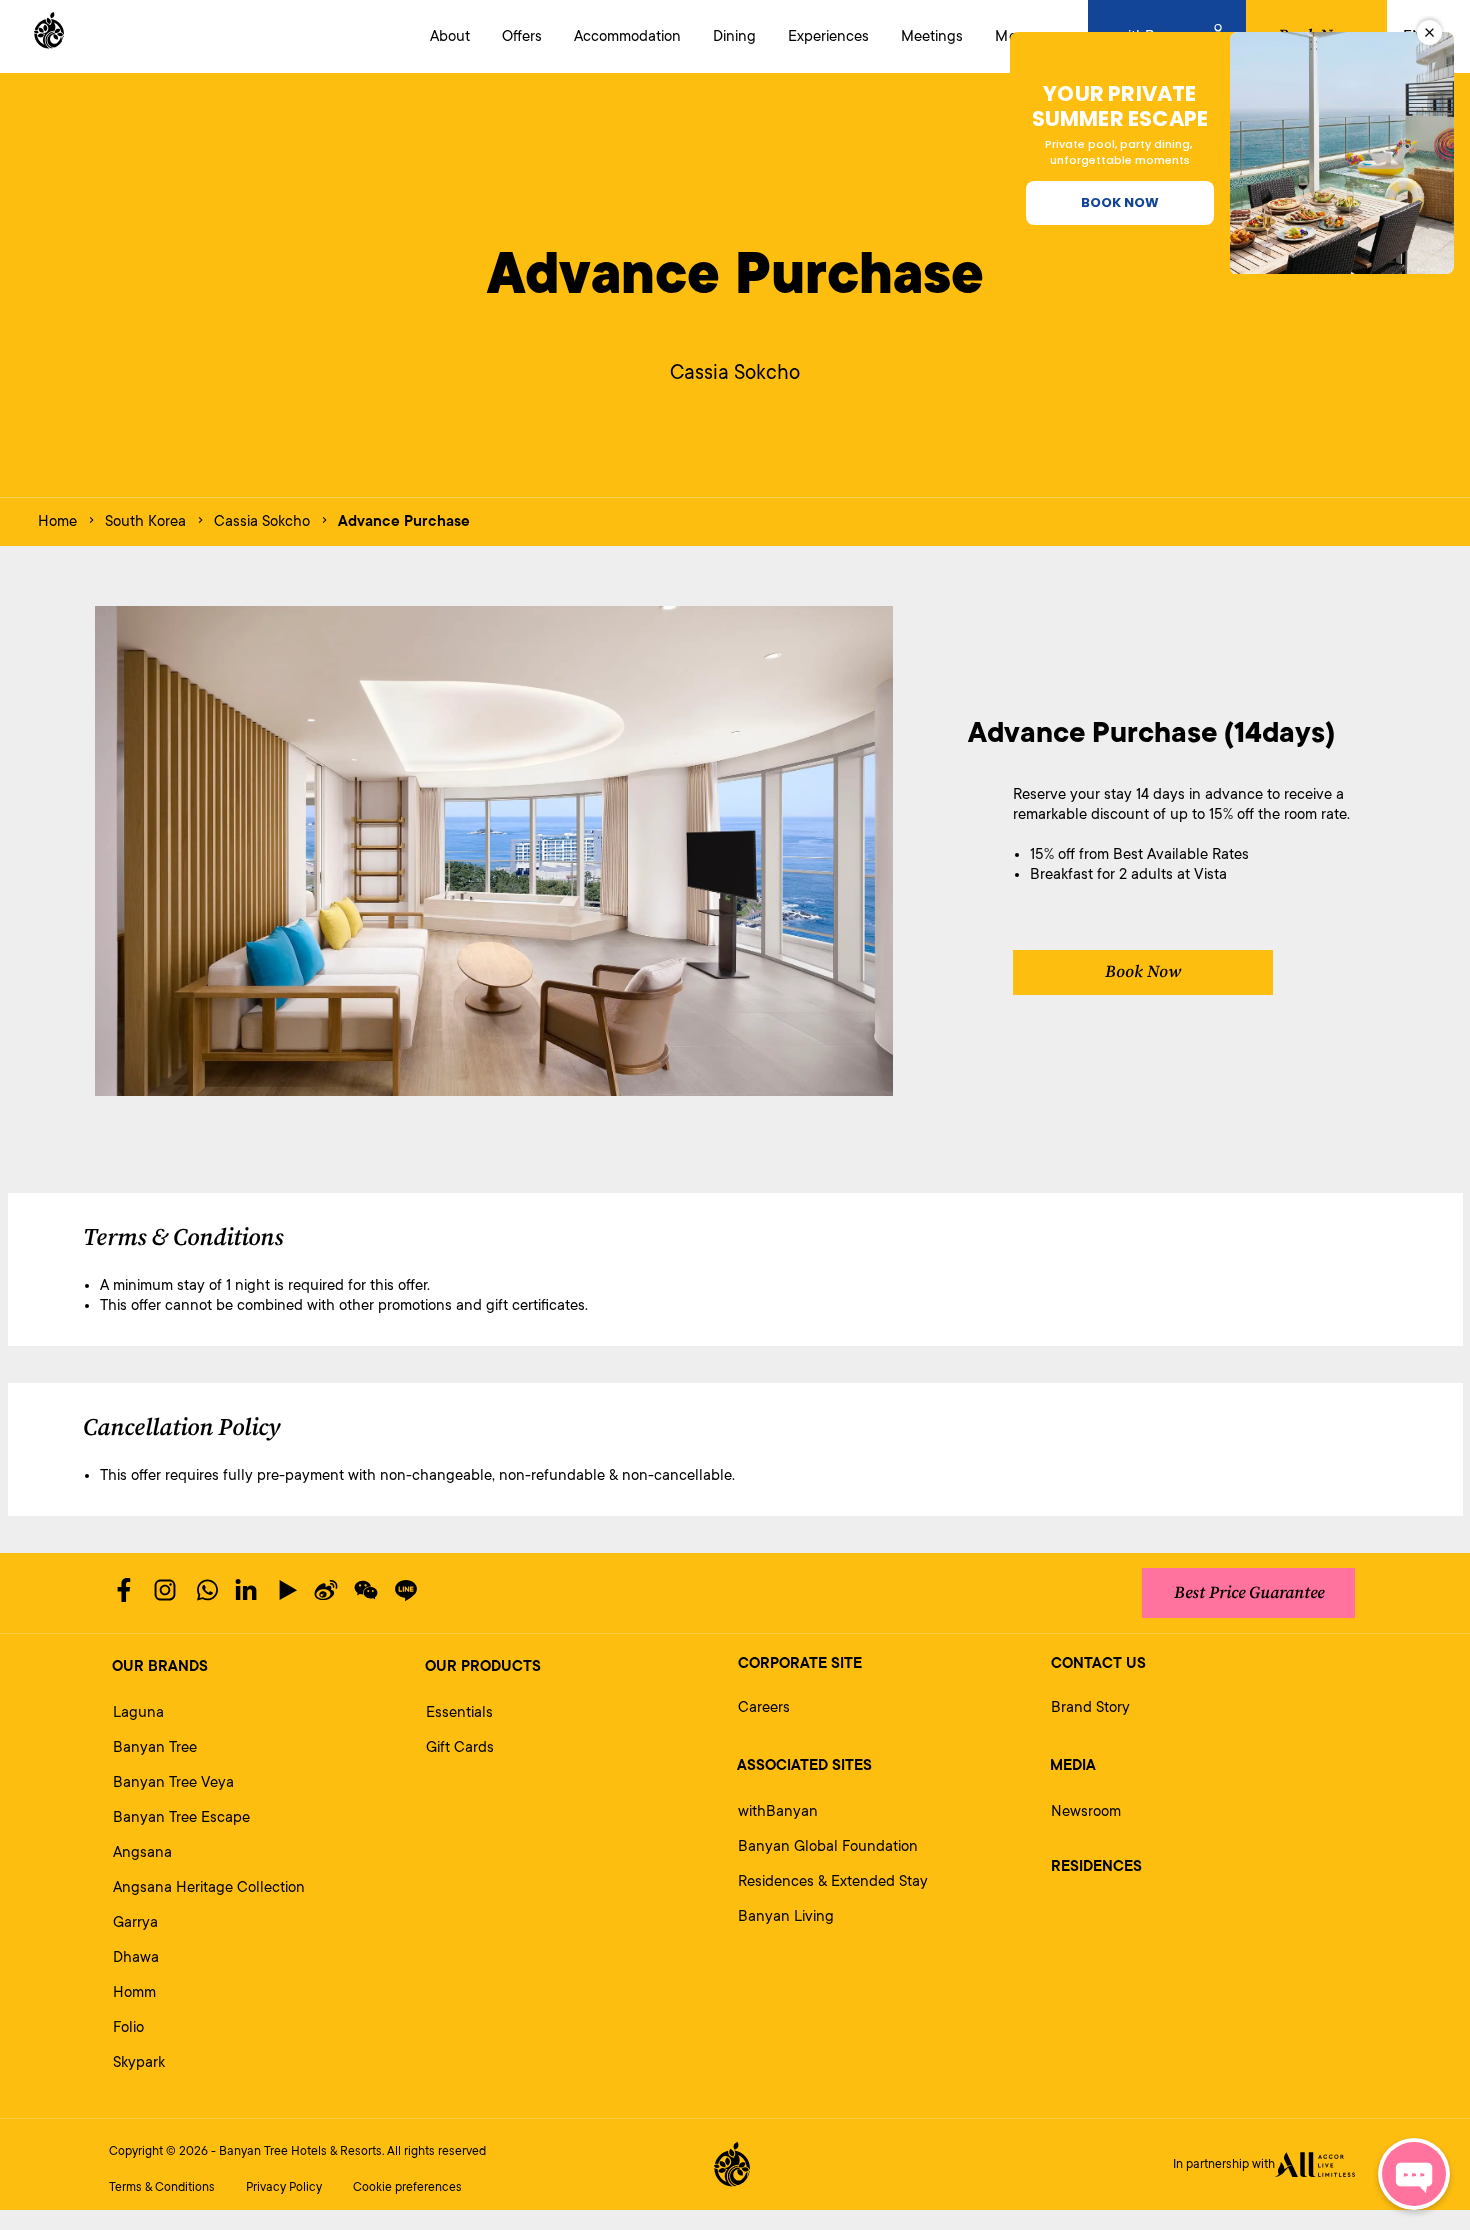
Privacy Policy (284, 2187)
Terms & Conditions (162, 2187)
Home (57, 521)
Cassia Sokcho (262, 521)
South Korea (145, 521)
